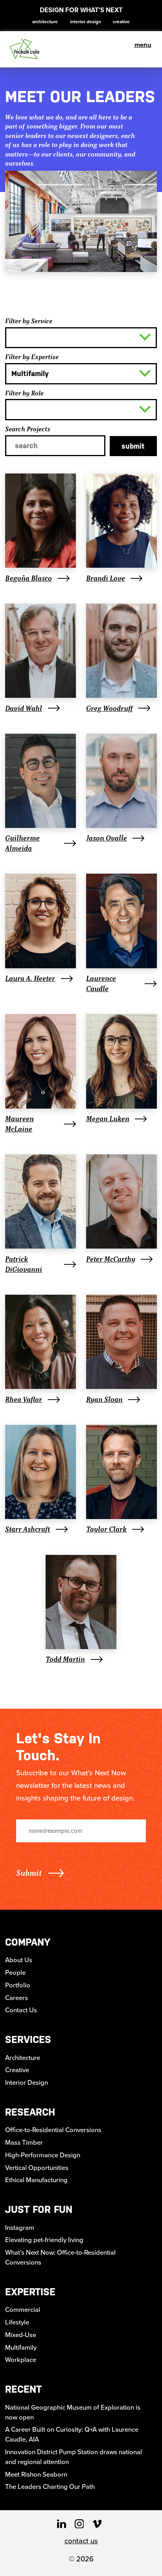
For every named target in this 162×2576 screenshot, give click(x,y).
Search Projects (28, 429)
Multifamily (21, 2348)
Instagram (20, 2228)
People (15, 1973)
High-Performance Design (43, 2155)
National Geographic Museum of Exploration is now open (73, 2412)
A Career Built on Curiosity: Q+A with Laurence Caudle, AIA (72, 2434)
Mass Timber (24, 2143)
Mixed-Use (21, 2335)
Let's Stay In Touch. (58, 1747)
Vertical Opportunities (37, 2168)
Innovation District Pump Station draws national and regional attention (74, 2457)
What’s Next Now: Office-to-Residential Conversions (60, 2257)
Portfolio (18, 1985)
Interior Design (86, 22)
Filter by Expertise (32, 357)
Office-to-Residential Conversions (53, 2130)
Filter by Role (24, 393)
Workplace (21, 2360)
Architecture (45, 22)
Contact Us (21, 2010)
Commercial (23, 2310)
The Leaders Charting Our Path (50, 2487)
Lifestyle (17, 2322)
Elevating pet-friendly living (44, 2240)
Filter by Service (29, 321)
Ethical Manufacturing (36, 2180)
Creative (121, 22)
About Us (19, 1960)
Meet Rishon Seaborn (36, 2474)
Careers (17, 1998)
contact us (81, 2541)
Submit (133, 446)
